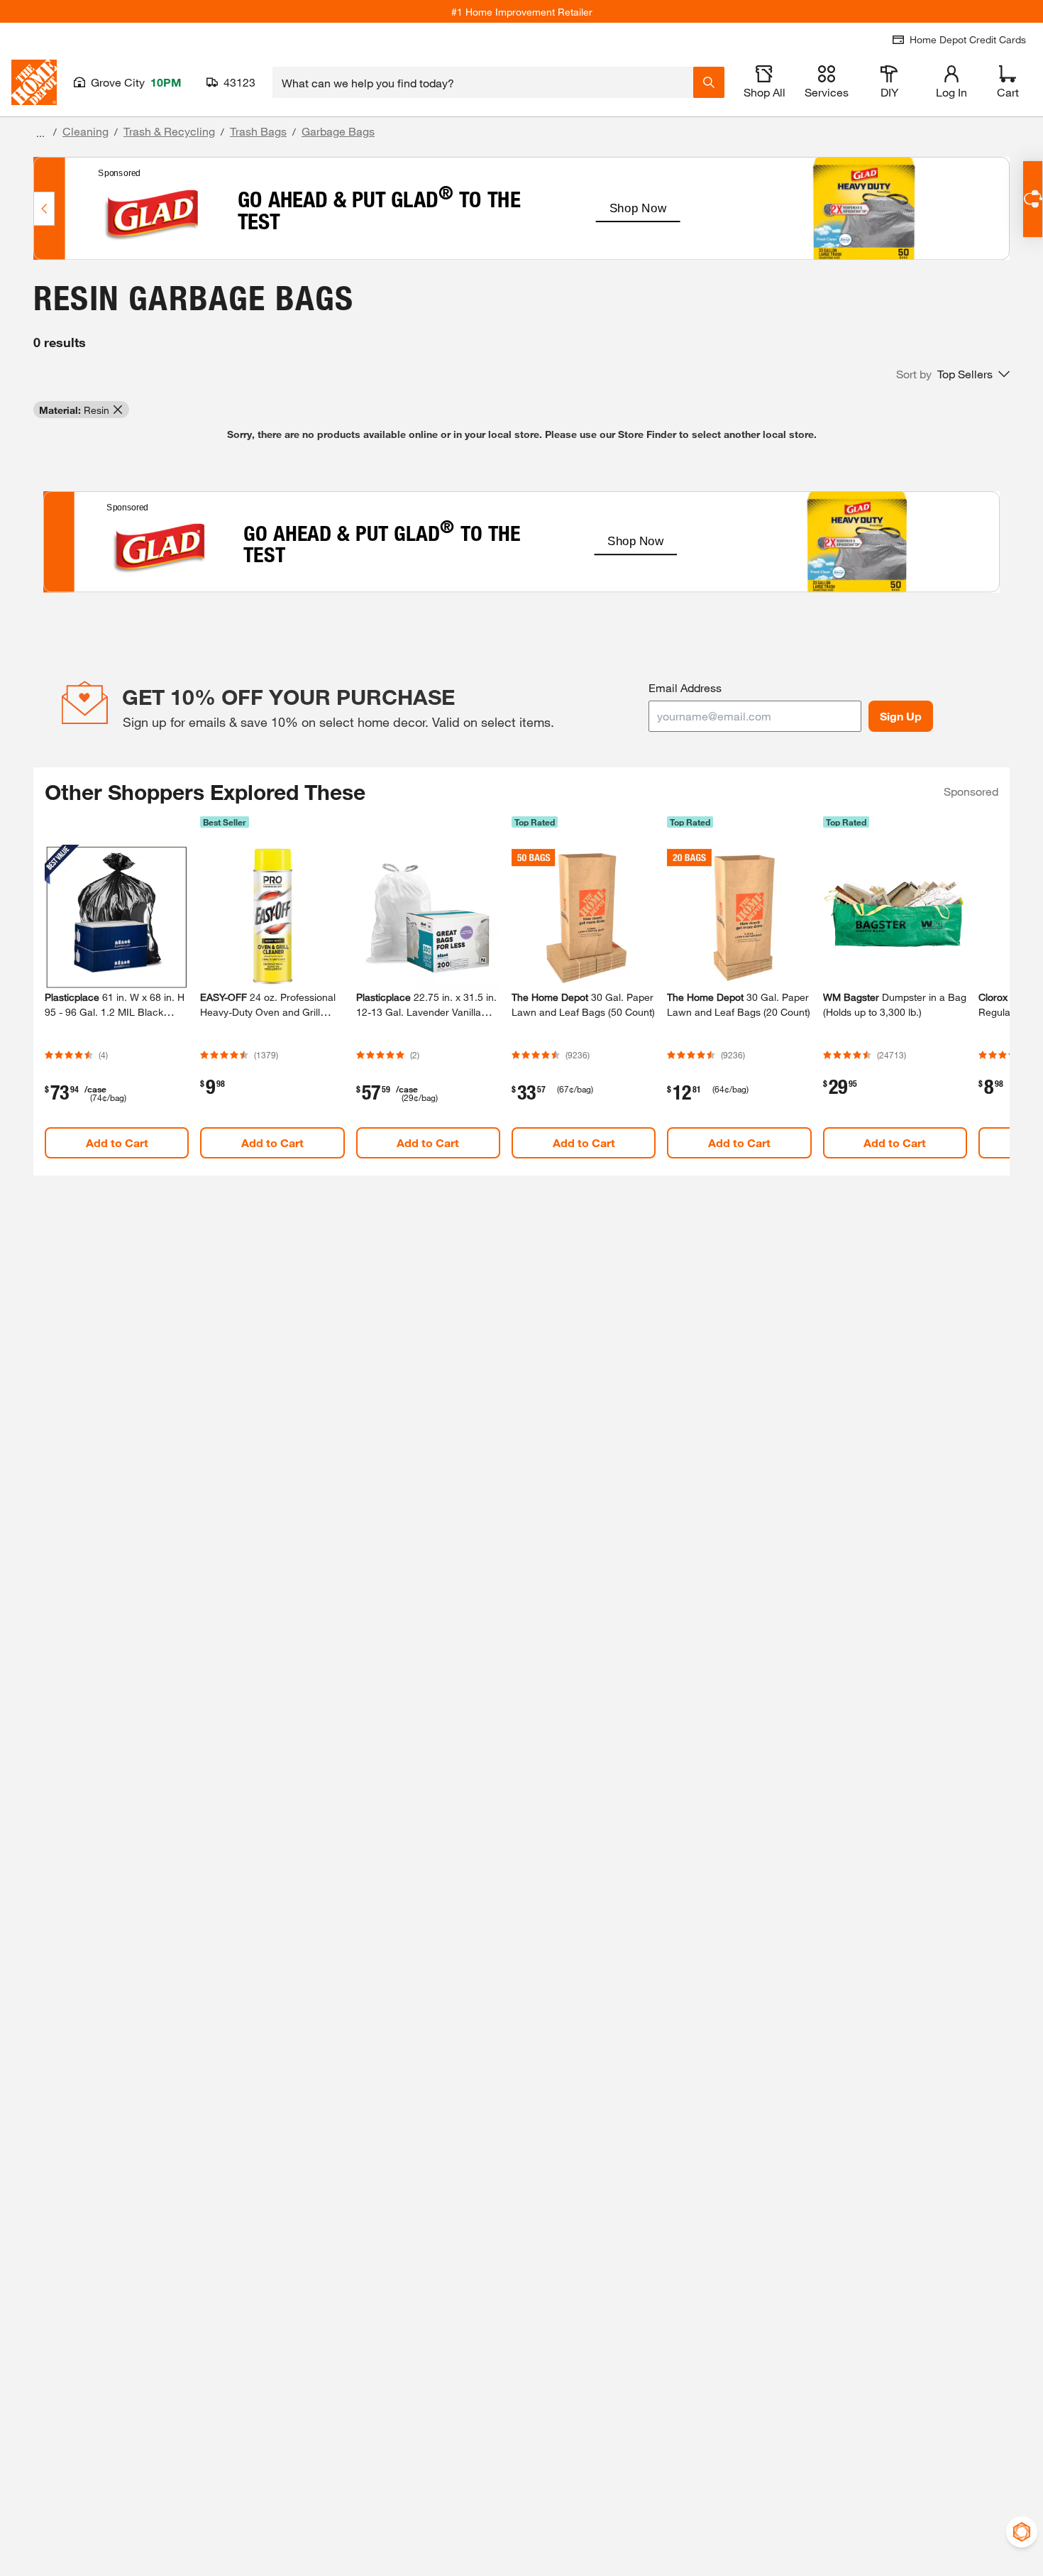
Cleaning (85, 131)
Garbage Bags (338, 131)
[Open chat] (1033, 199)
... (40, 133)
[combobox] (483, 82)
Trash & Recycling (169, 131)
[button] (953, 374)
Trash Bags (258, 131)
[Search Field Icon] (709, 82)
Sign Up (901, 716)
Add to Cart (117, 1142)
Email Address (685, 687)
